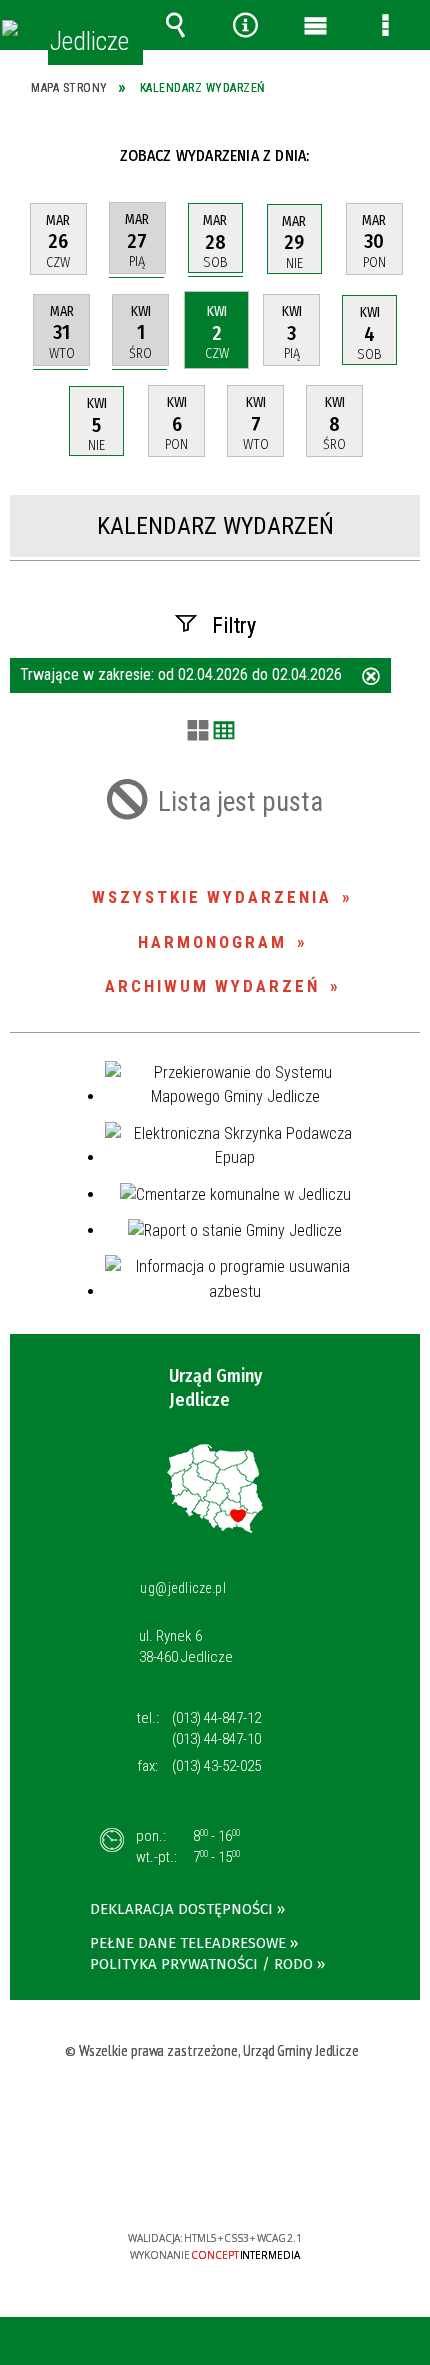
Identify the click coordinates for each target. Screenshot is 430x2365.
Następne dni (398, 155)
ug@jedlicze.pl (183, 1588)
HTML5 (183, 2180)
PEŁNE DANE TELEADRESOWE (188, 1943)
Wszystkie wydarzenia (212, 897)
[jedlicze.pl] (10, 28)
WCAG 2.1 (276, 2179)
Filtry (234, 625)
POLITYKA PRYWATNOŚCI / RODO (201, 1964)
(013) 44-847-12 (216, 1718)
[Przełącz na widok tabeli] (224, 732)
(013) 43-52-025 (216, 1766)
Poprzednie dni (38, 155)
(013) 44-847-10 (216, 1739)
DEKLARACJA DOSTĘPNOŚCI (181, 1909)
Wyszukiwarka (175, 25)
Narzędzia (245, 25)
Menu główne (315, 25)
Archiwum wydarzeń (212, 986)
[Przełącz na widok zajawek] (198, 732)
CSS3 (213, 2180)
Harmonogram (212, 942)
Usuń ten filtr (371, 678)
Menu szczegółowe (385, 25)
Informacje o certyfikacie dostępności (215, 2109)
